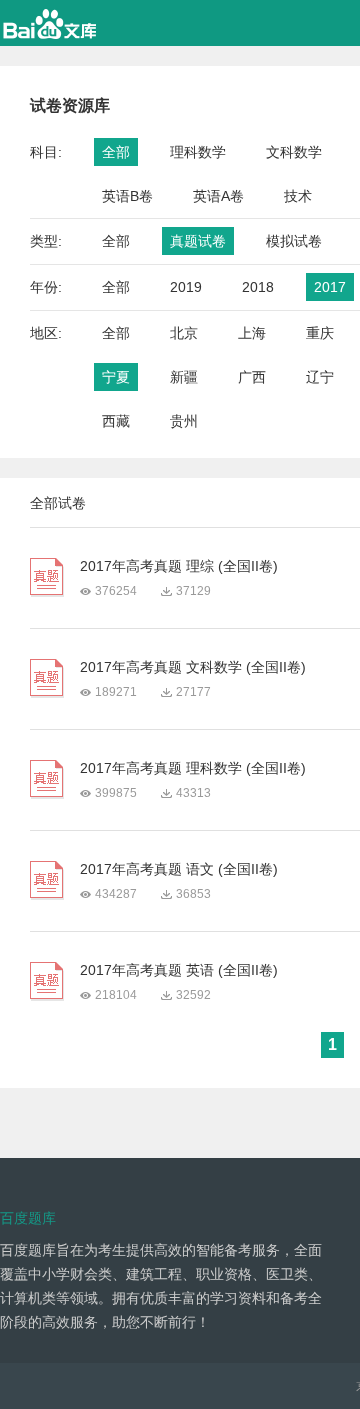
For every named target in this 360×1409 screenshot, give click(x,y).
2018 (258, 287)
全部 (116, 152)
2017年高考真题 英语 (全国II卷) (179, 970)
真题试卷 (198, 241)
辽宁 (320, 377)
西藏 (116, 421)
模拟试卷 (294, 241)
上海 (252, 333)
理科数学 (198, 152)
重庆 (320, 333)
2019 (186, 287)
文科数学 (294, 152)
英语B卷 (127, 196)
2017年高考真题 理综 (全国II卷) (179, 566)
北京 (184, 333)
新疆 (184, 377)
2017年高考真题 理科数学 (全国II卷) (193, 768)
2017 (330, 287)
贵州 (184, 421)
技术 (298, 196)
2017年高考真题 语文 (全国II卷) (179, 869)
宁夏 (116, 377)
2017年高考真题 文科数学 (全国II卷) (193, 667)
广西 (252, 377)
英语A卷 (218, 196)
